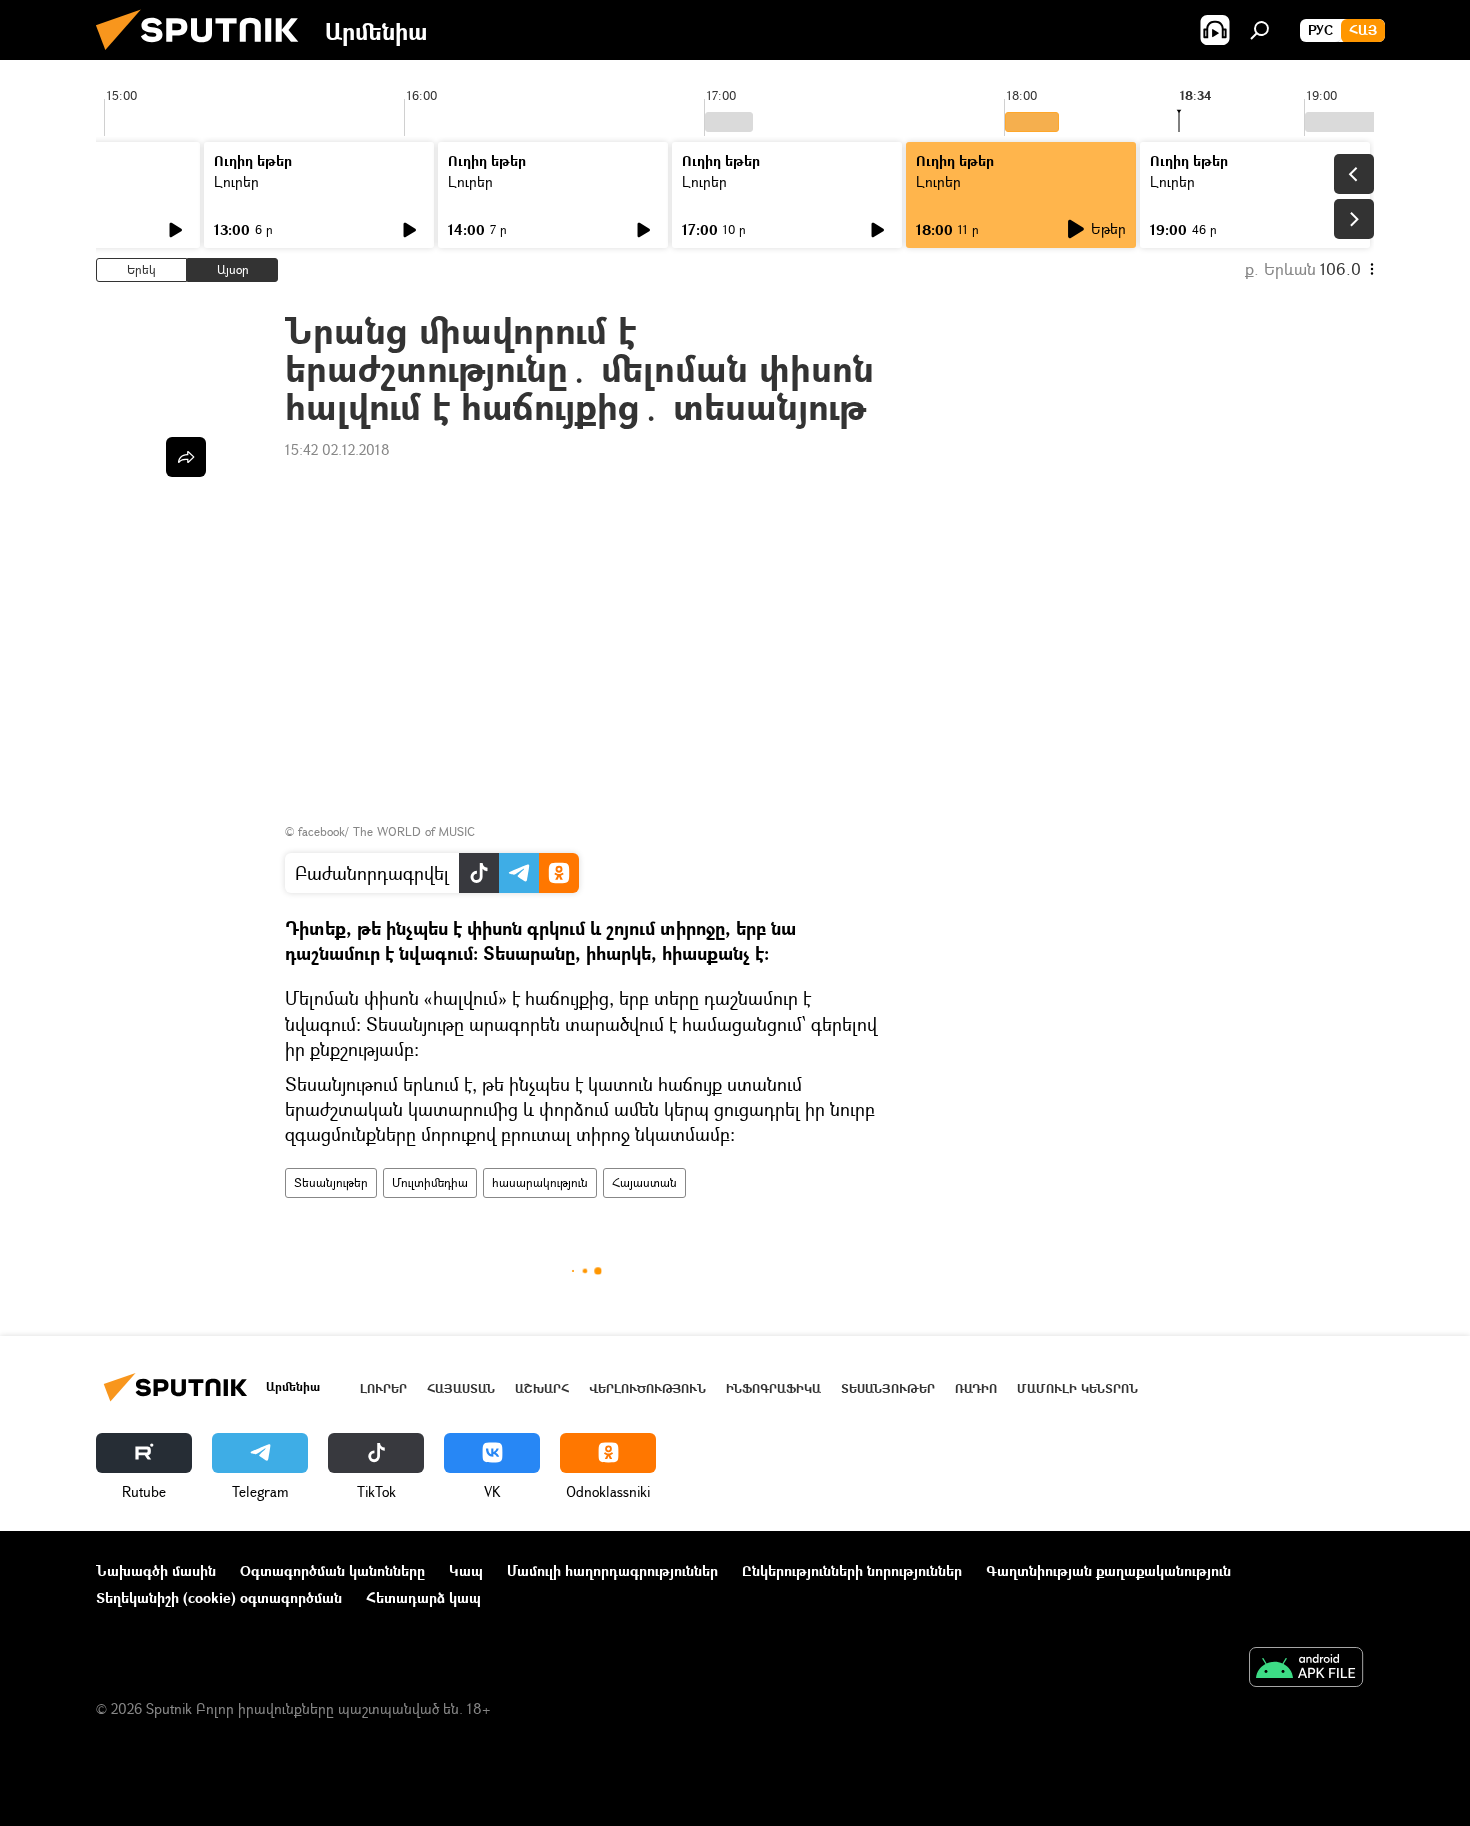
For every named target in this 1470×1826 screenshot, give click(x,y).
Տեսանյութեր (331, 1182)
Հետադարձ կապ (423, 1597)
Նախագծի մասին (156, 1570)
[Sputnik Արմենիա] (205, 54)
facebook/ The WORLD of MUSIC (386, 831)
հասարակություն (540, 1182)
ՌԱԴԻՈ (976, 1388)
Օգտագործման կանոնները (332, 1570)
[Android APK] (1306, 1669)
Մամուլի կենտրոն (1077, 1388)
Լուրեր (236, 181)
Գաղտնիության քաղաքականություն (1108, 1570)
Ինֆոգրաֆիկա (773, 1388)
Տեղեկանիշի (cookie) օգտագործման (219, 1597)
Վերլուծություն (647, 1388)
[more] (186, 457)
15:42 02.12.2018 (337, 449)
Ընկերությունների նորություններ (852, 1570)
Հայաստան (644, 1182)
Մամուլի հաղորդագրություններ (612, 1570)
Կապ (466, 1570)
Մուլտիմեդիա (430, 1182)
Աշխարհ (542, 1388)
